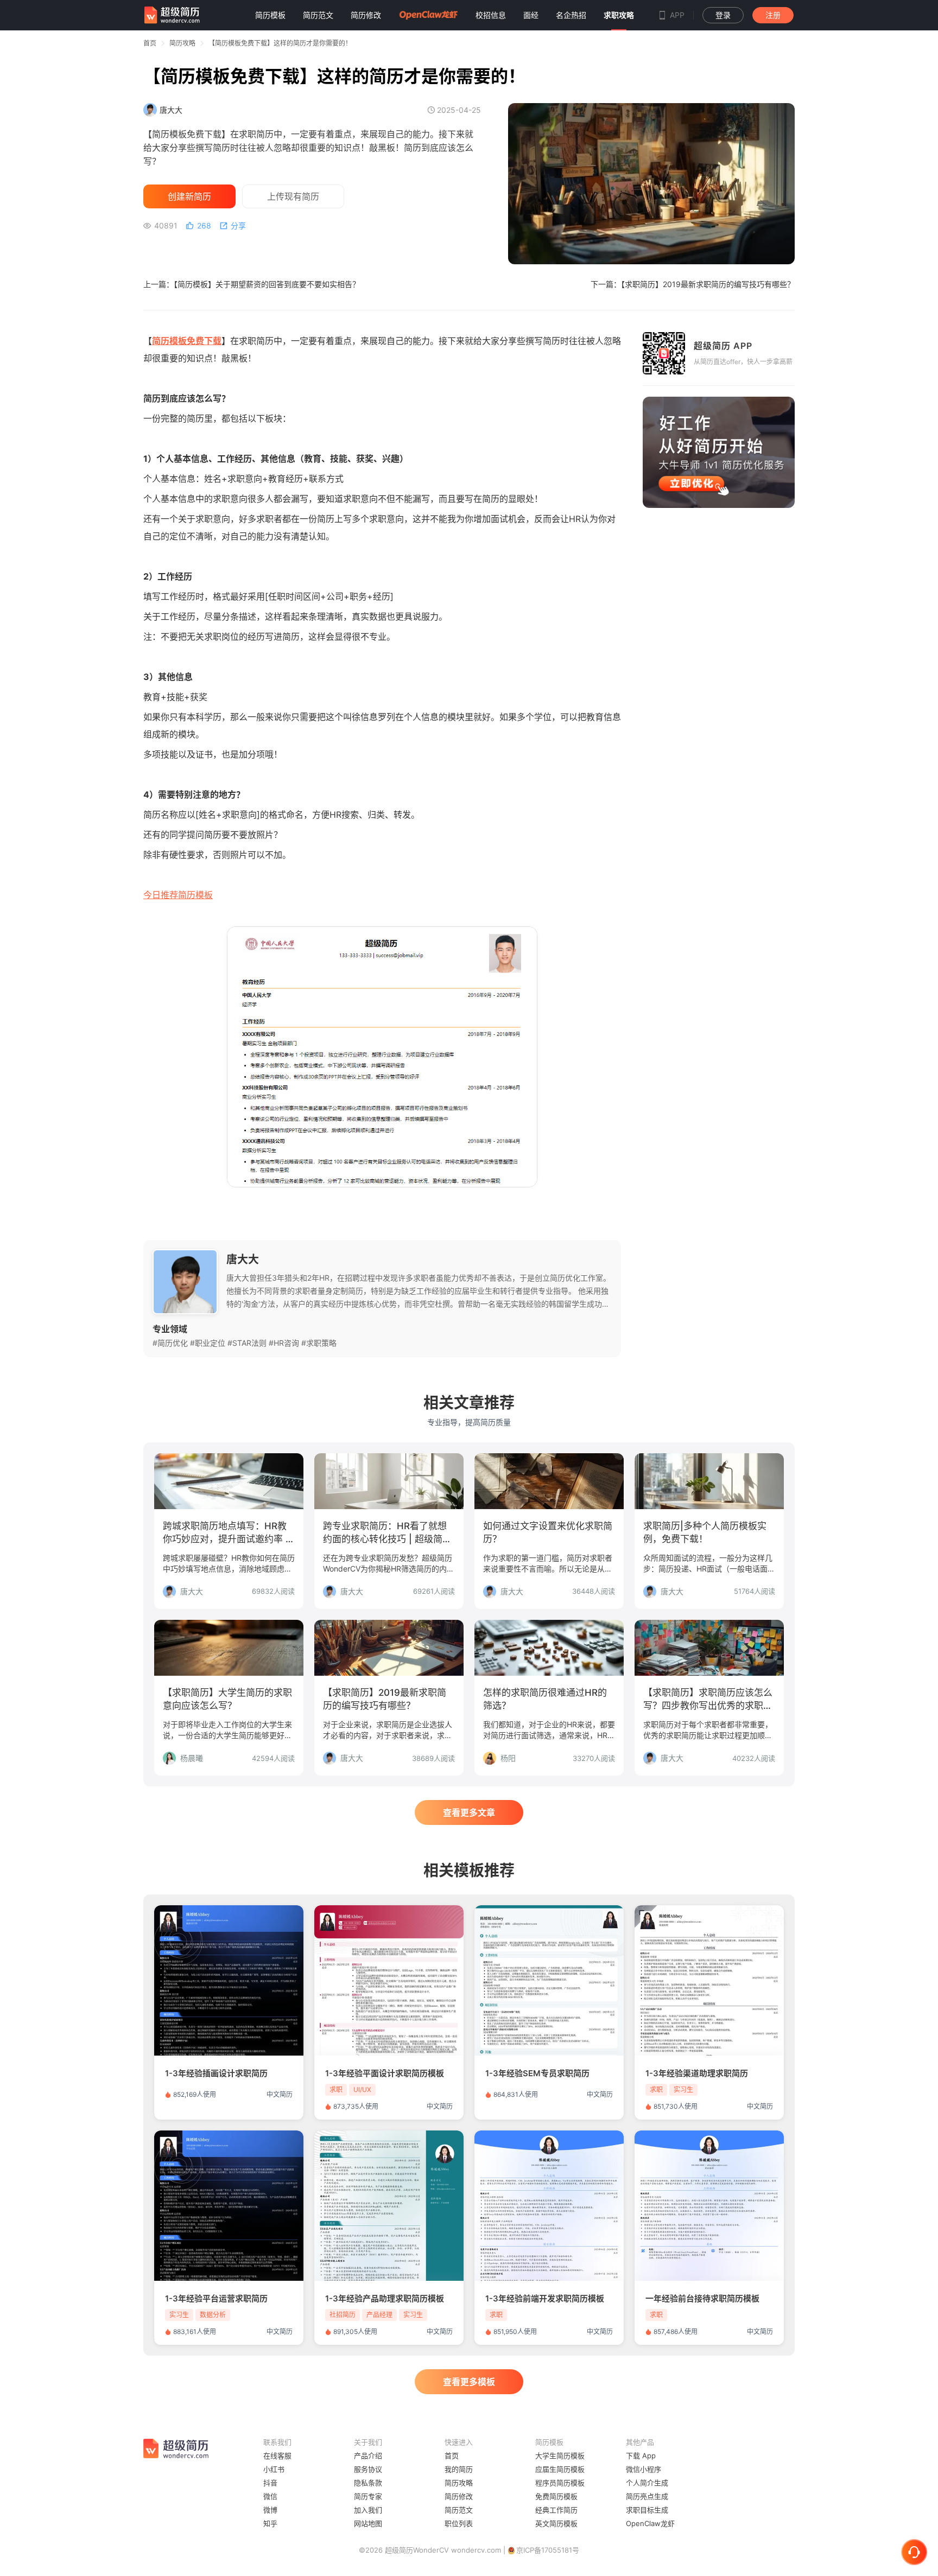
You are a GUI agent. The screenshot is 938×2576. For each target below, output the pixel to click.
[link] (182, 43)
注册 (773, 15)
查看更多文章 (469, 1812)
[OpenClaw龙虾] (428, 15)
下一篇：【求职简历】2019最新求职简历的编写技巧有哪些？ (693, 284)
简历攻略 (182, 43)
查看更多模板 (469, 2382)
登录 (723, 15)
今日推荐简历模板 (178, 895)
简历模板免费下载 (187, 341)
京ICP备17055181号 (548, 2550)
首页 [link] (150, 43)
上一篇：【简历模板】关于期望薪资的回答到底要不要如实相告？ (252, 284)
